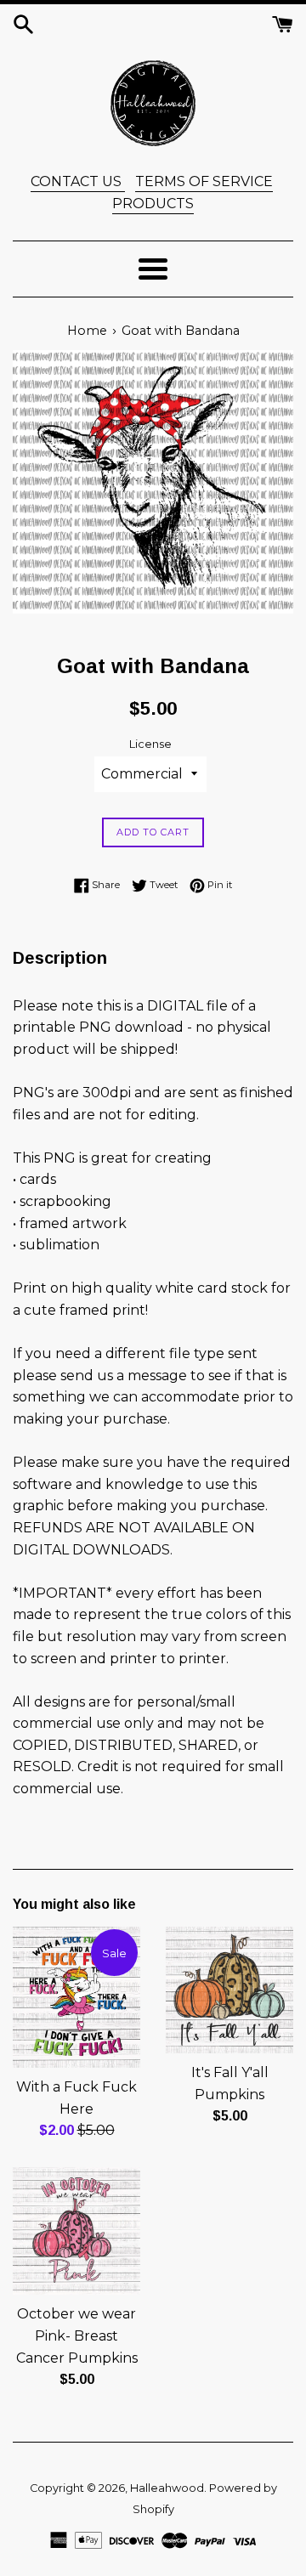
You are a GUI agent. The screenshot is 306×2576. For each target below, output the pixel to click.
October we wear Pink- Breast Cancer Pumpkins (77, 2335)
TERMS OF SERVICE (204, 181)
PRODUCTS (153, 204)
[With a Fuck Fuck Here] (76, 1997)
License (150, 744)
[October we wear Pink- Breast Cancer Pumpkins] (76, 2231)
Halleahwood (167, 2488)
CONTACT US (78, 181)
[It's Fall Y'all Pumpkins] (229, 1990)
